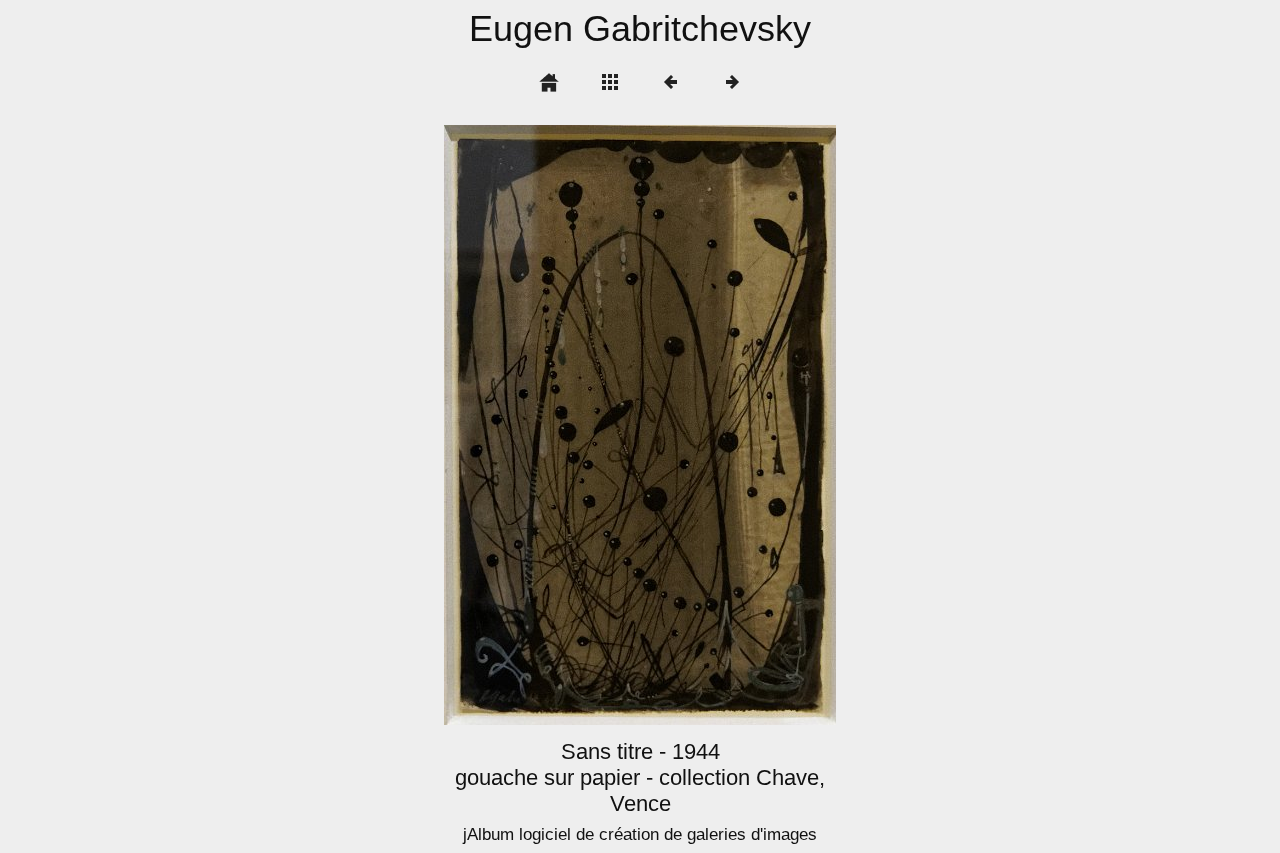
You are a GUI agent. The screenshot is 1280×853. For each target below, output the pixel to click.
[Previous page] (522, 425)
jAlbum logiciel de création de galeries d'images (640, 834)
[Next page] (718, 425)
